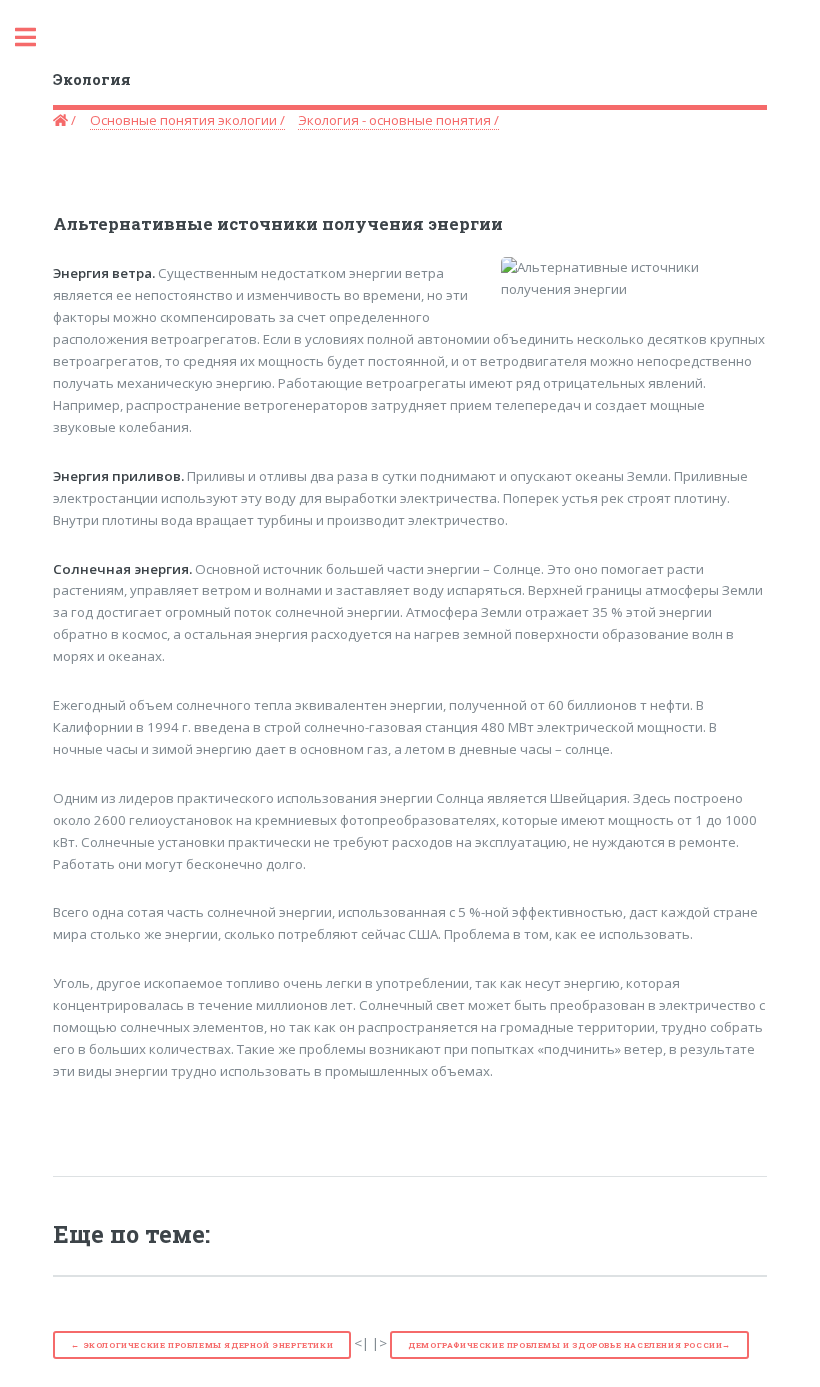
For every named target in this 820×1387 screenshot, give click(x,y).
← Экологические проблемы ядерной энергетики (202, 1345)
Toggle (36, 37)
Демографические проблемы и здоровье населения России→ (569, 1345)
